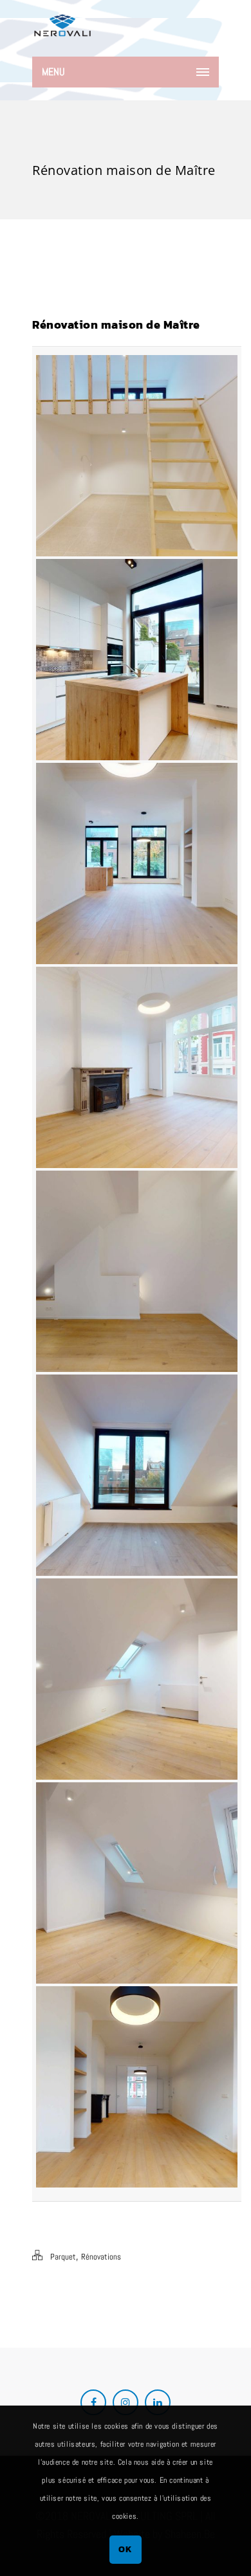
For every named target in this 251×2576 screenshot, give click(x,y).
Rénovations (101, 2257)
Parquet (63, 2257)
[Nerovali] (62, 29)
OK (125, 2549)
